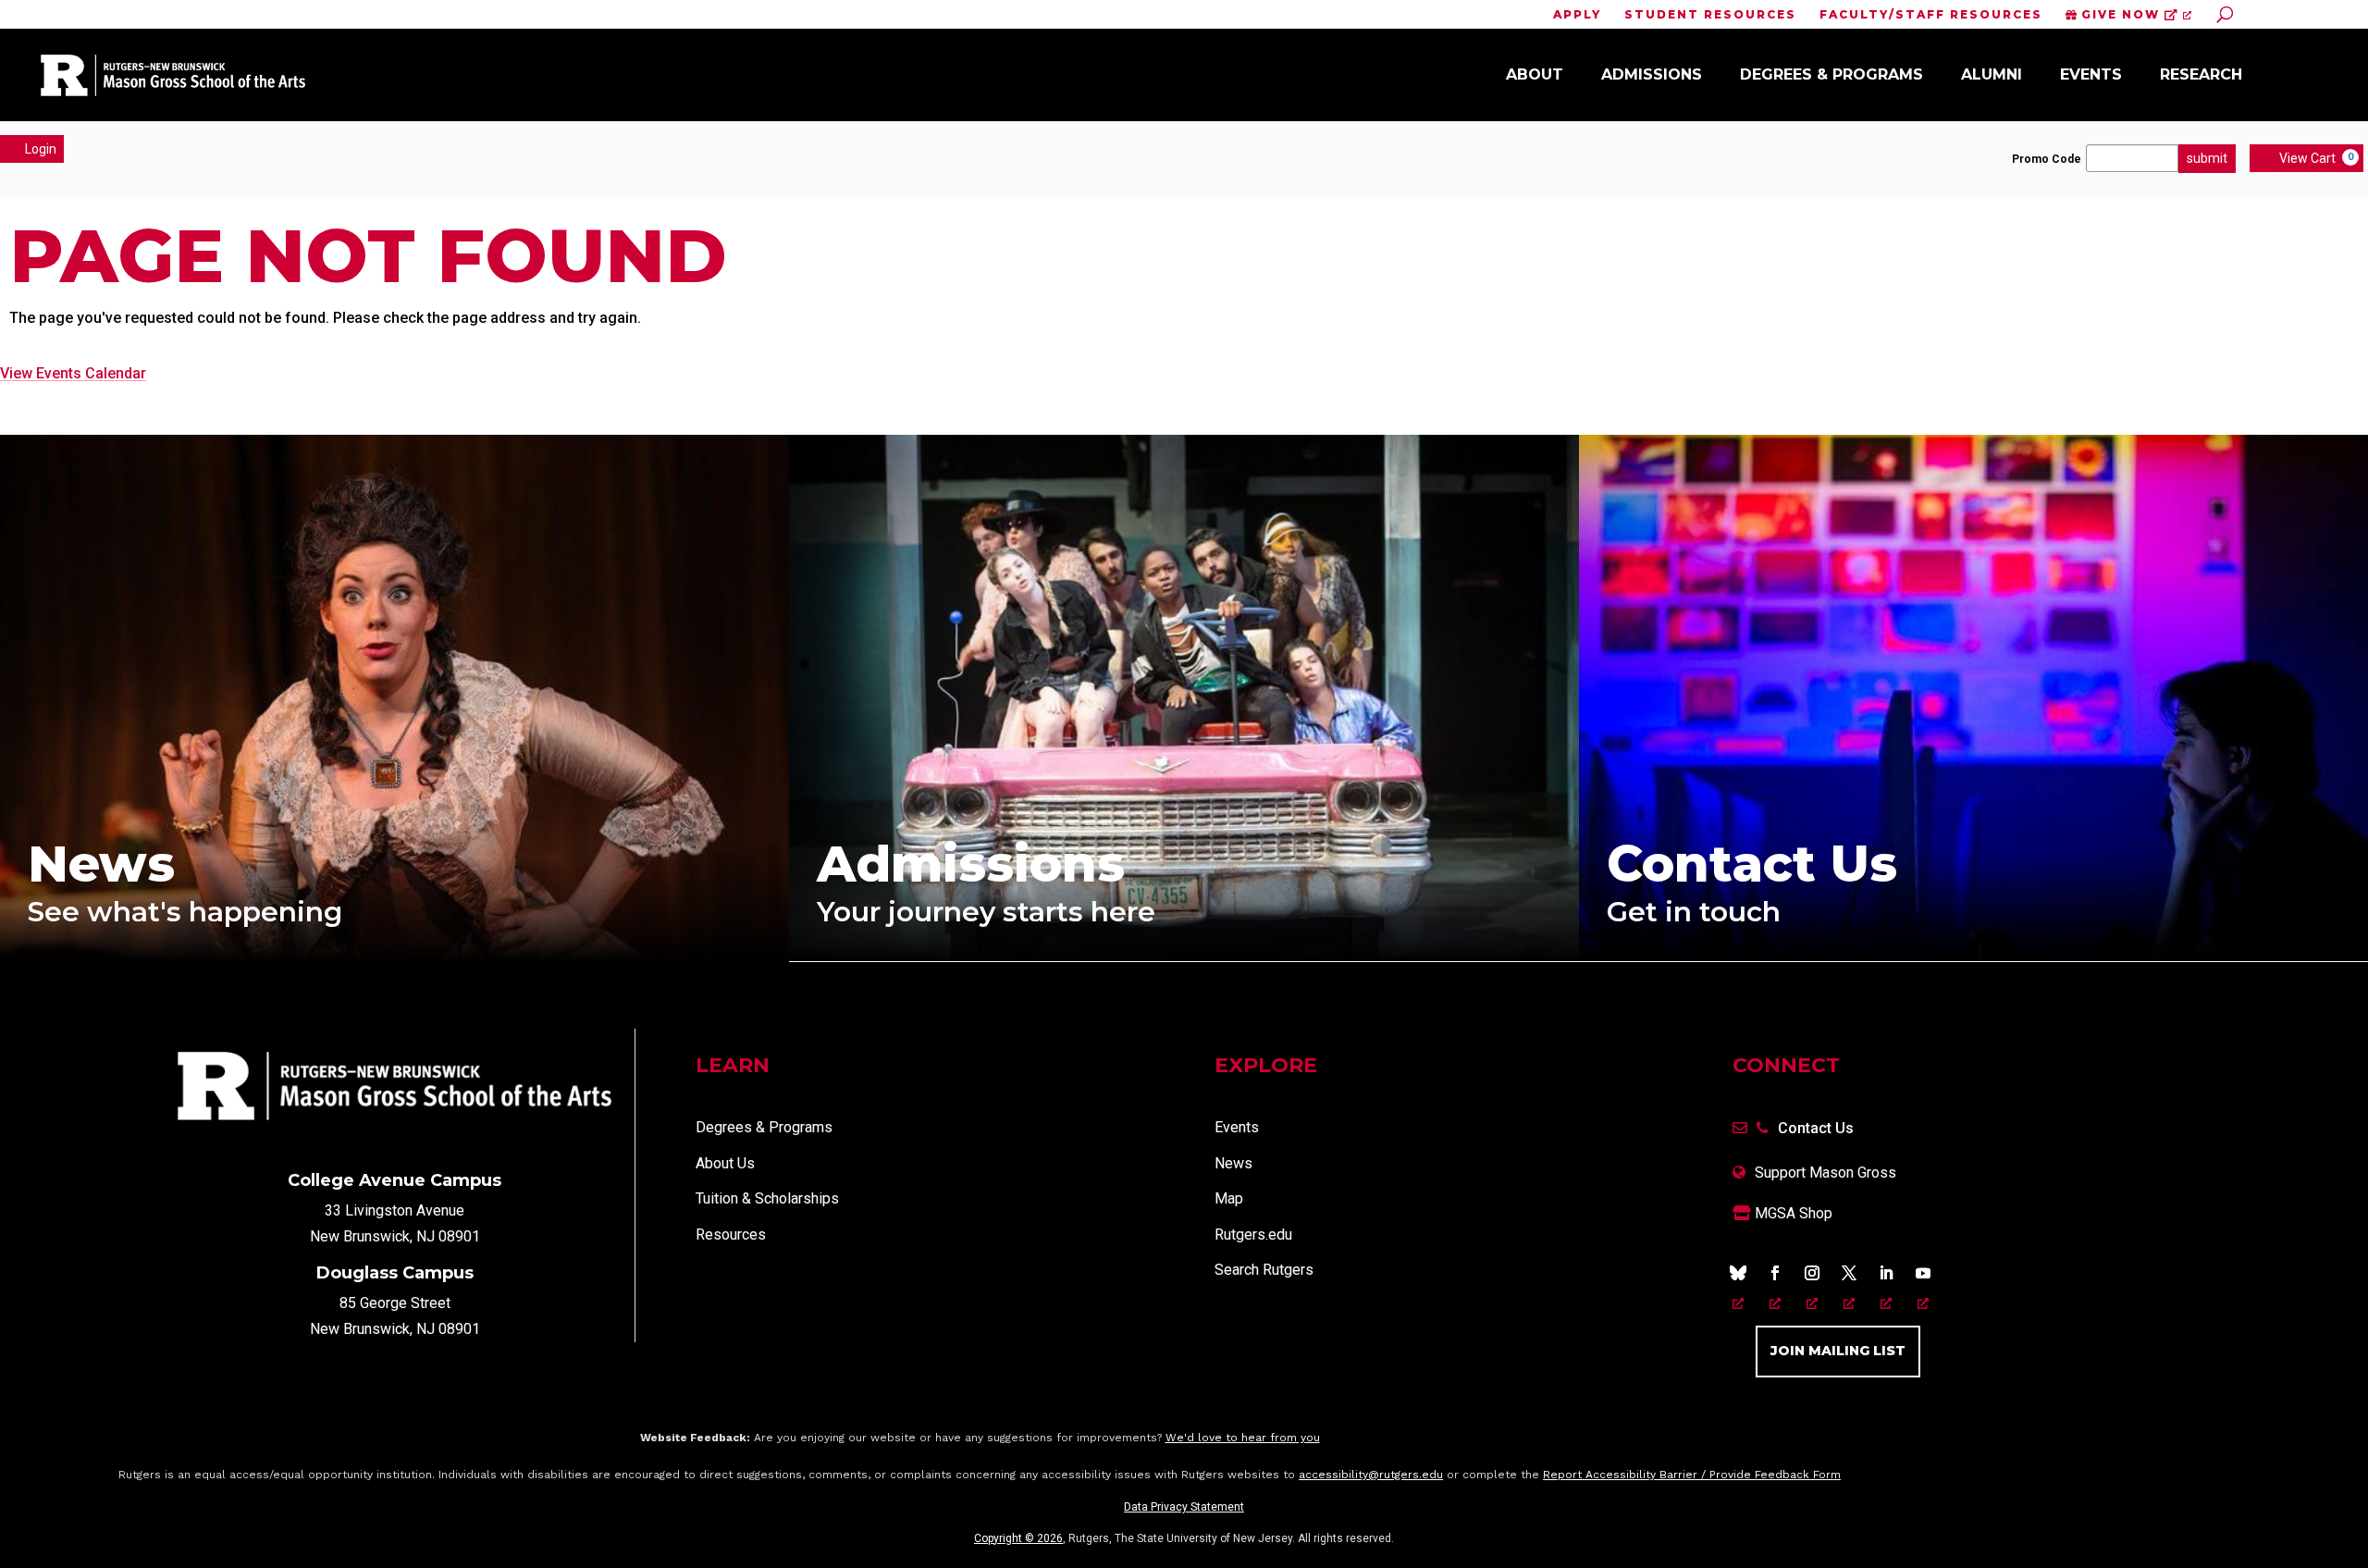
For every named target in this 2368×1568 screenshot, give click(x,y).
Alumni (1992, 74)
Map (1229, 1198)
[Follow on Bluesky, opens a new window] (1738, 1273)
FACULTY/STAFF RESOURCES (1931, 15)
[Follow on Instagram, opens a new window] (1812, 1273)
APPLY (1577, 15)
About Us (725, 1163)
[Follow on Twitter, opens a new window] (1849, 1273)
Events (2091, 74)
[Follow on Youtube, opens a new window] (1923, 1273)
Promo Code (2047, 159)
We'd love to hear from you (1243, 1438)
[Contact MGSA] (1973, 956)
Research (2201, 74)
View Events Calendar (73, 373)
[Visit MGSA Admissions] (1184, 956)
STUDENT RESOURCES (1710, 15)
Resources (731, 1235)
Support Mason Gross (1825, 1173)
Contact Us (1816, 1128)
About (1535, 74)
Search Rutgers (1264, 1270)
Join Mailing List (1838, 1351)
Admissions (1652, 74)
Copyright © (1018, 1538)
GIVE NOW (2121, 15)
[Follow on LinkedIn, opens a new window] (1886, 1273)
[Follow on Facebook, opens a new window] (1775, 1273)
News (1233, 1163)
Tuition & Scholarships (767, 1198)
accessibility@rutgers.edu (1371, 1475)
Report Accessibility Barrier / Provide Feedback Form (1692, 1475)
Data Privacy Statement (1184, 1507)
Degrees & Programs (1831, 74)
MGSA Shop (1792, 1213)
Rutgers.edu (1253, 1235)
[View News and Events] (395, 957)
